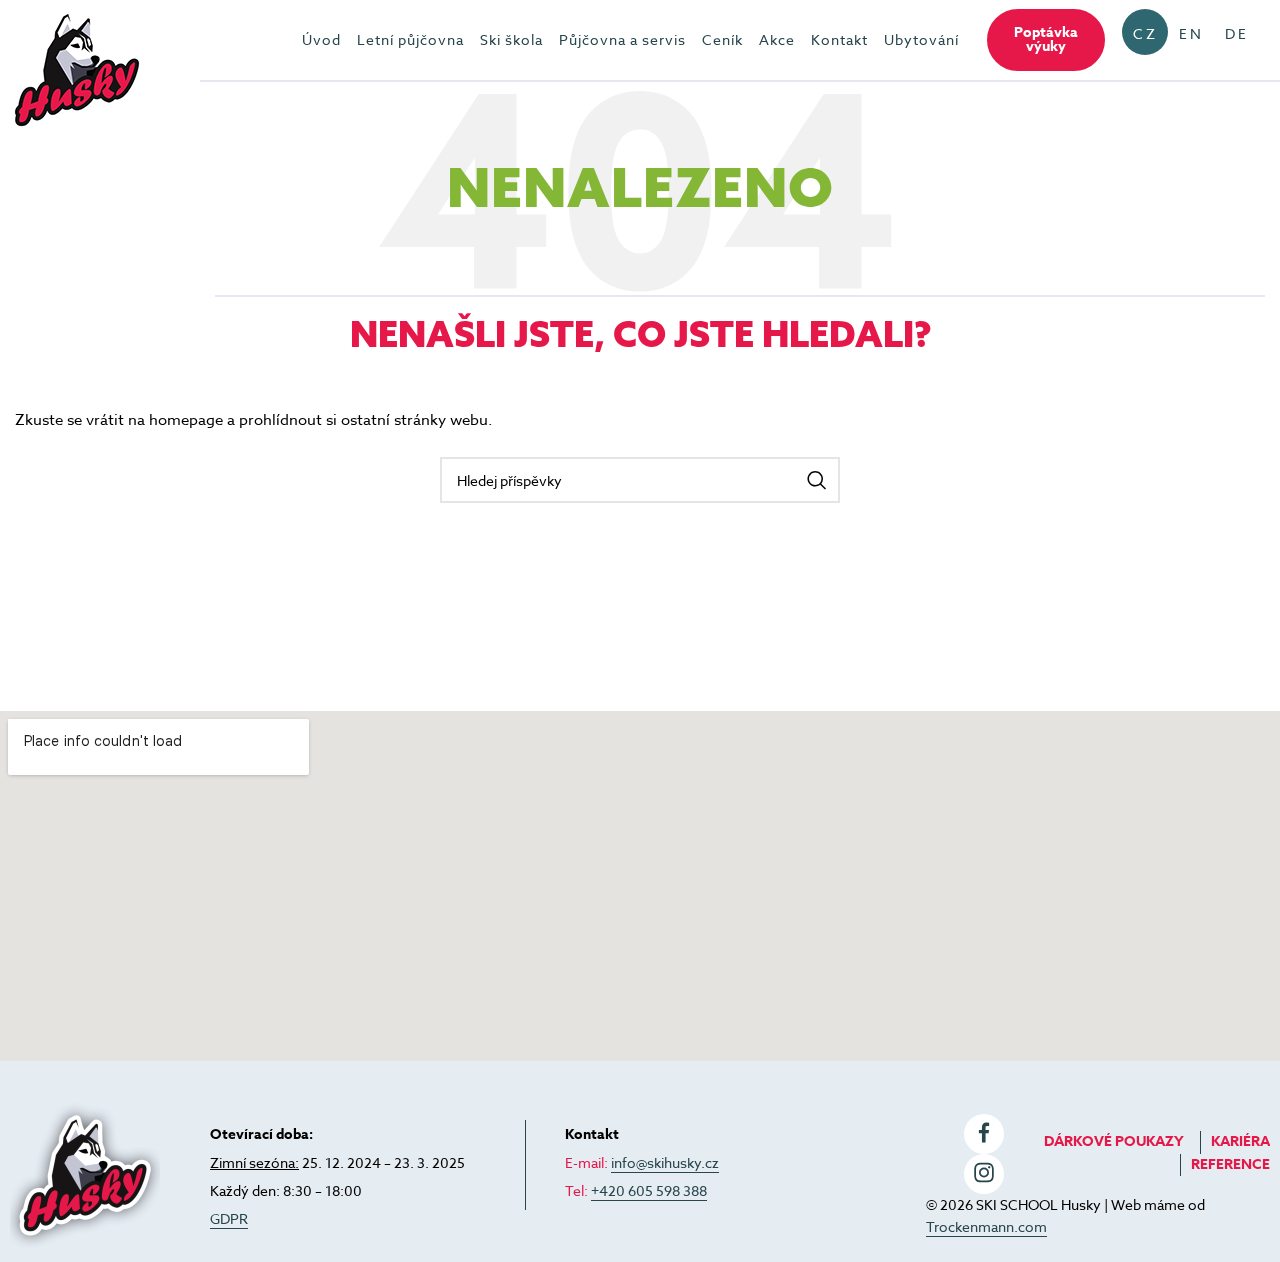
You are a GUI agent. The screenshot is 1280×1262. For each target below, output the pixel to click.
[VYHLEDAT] (817, 480)
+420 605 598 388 (649, 1190)
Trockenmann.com (986, 1226)
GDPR (229, 1218)
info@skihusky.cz (665, 1162)
